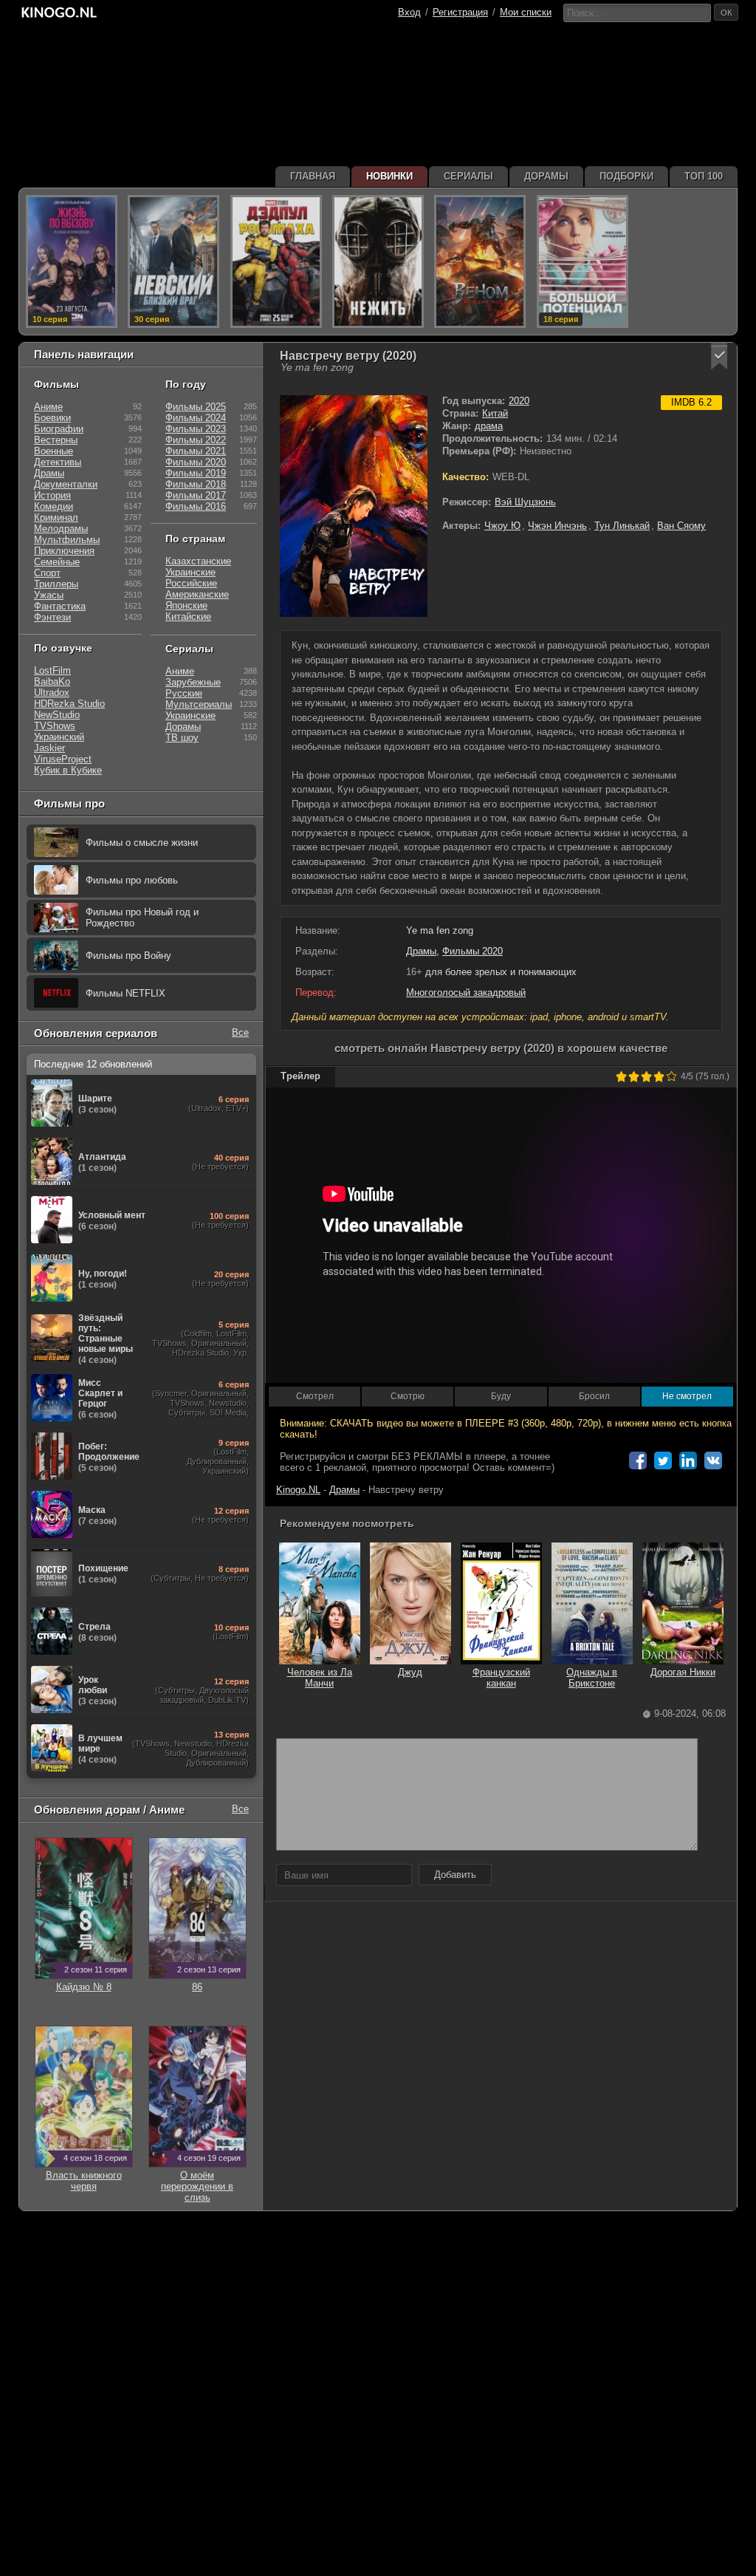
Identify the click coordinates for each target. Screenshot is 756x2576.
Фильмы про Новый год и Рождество (142, 918)
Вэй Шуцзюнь (525, 502)
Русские (184, 693)
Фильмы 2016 (196, 506)
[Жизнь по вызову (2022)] (72, 262)
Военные (54, 451)
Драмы (421, 951)
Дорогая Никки (683, 1672)
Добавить (455, 1875)
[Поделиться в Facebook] (638, 1460)
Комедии (54, 506)
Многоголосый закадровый (466, 993)
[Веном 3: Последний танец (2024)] (480, 262)
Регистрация (460, 12)
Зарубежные (193, 682)
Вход (409, 12)
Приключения (64, 551)
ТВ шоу (182, 738)
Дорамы (183, 727)
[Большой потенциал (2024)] (583, 262)
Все (240, 1032)
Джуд (410, 1672)
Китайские (188, 616)
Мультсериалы (199, 704)
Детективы (58, 462)
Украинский (59, 737)
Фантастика (60, 606)
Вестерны (56, 440)
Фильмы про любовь (132, 880)
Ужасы (49, 595)
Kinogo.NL (298, 1490)
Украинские (190, 572)
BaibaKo (52, 681)
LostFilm (52, 670)
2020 (519, 401)
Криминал (56, 517)
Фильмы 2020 (472, 951)
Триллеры (56, 584)
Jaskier (49, 748)
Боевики (52, 418)
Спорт (47, 573)
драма (489, 426)
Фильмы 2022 (196, 440)
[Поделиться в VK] (713, 1460)
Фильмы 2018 (196, 484)
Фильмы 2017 (196, 495)
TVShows (55, 726)
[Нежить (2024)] (378, 262)
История (52, 495)
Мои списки (526, 12)
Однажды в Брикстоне (592, 1678)
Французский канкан (501, 1678)
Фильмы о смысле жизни (142, 843)
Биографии (59, 429)
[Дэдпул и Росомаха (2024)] (276, 262)
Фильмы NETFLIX (126, 993)
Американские (197, 594)
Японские (186, 605)
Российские (191, 583)
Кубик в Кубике (68, 770)
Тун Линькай (622, 526)
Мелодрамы (61, 529)
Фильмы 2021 (196, 451)
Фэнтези (52, 617)
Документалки (66, 484)
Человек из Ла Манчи (320, 1678)
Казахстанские (198, 561)
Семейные (57, 562)
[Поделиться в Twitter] (663, 1460)
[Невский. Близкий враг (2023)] (173, 262)
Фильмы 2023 (196, 429)
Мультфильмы (67, 540)
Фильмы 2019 (196, 473)
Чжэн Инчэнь (557, 526)
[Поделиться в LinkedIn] (688, 1460)
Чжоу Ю (502, 526)
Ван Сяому (681, 526)
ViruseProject (63, 759)
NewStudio (57, 715)
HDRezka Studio (69, 704)
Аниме (48, 407)
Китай (495, 413)
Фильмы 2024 (196, 418)
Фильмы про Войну (128, 956)
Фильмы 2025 (196, 407)
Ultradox (52, 693)
